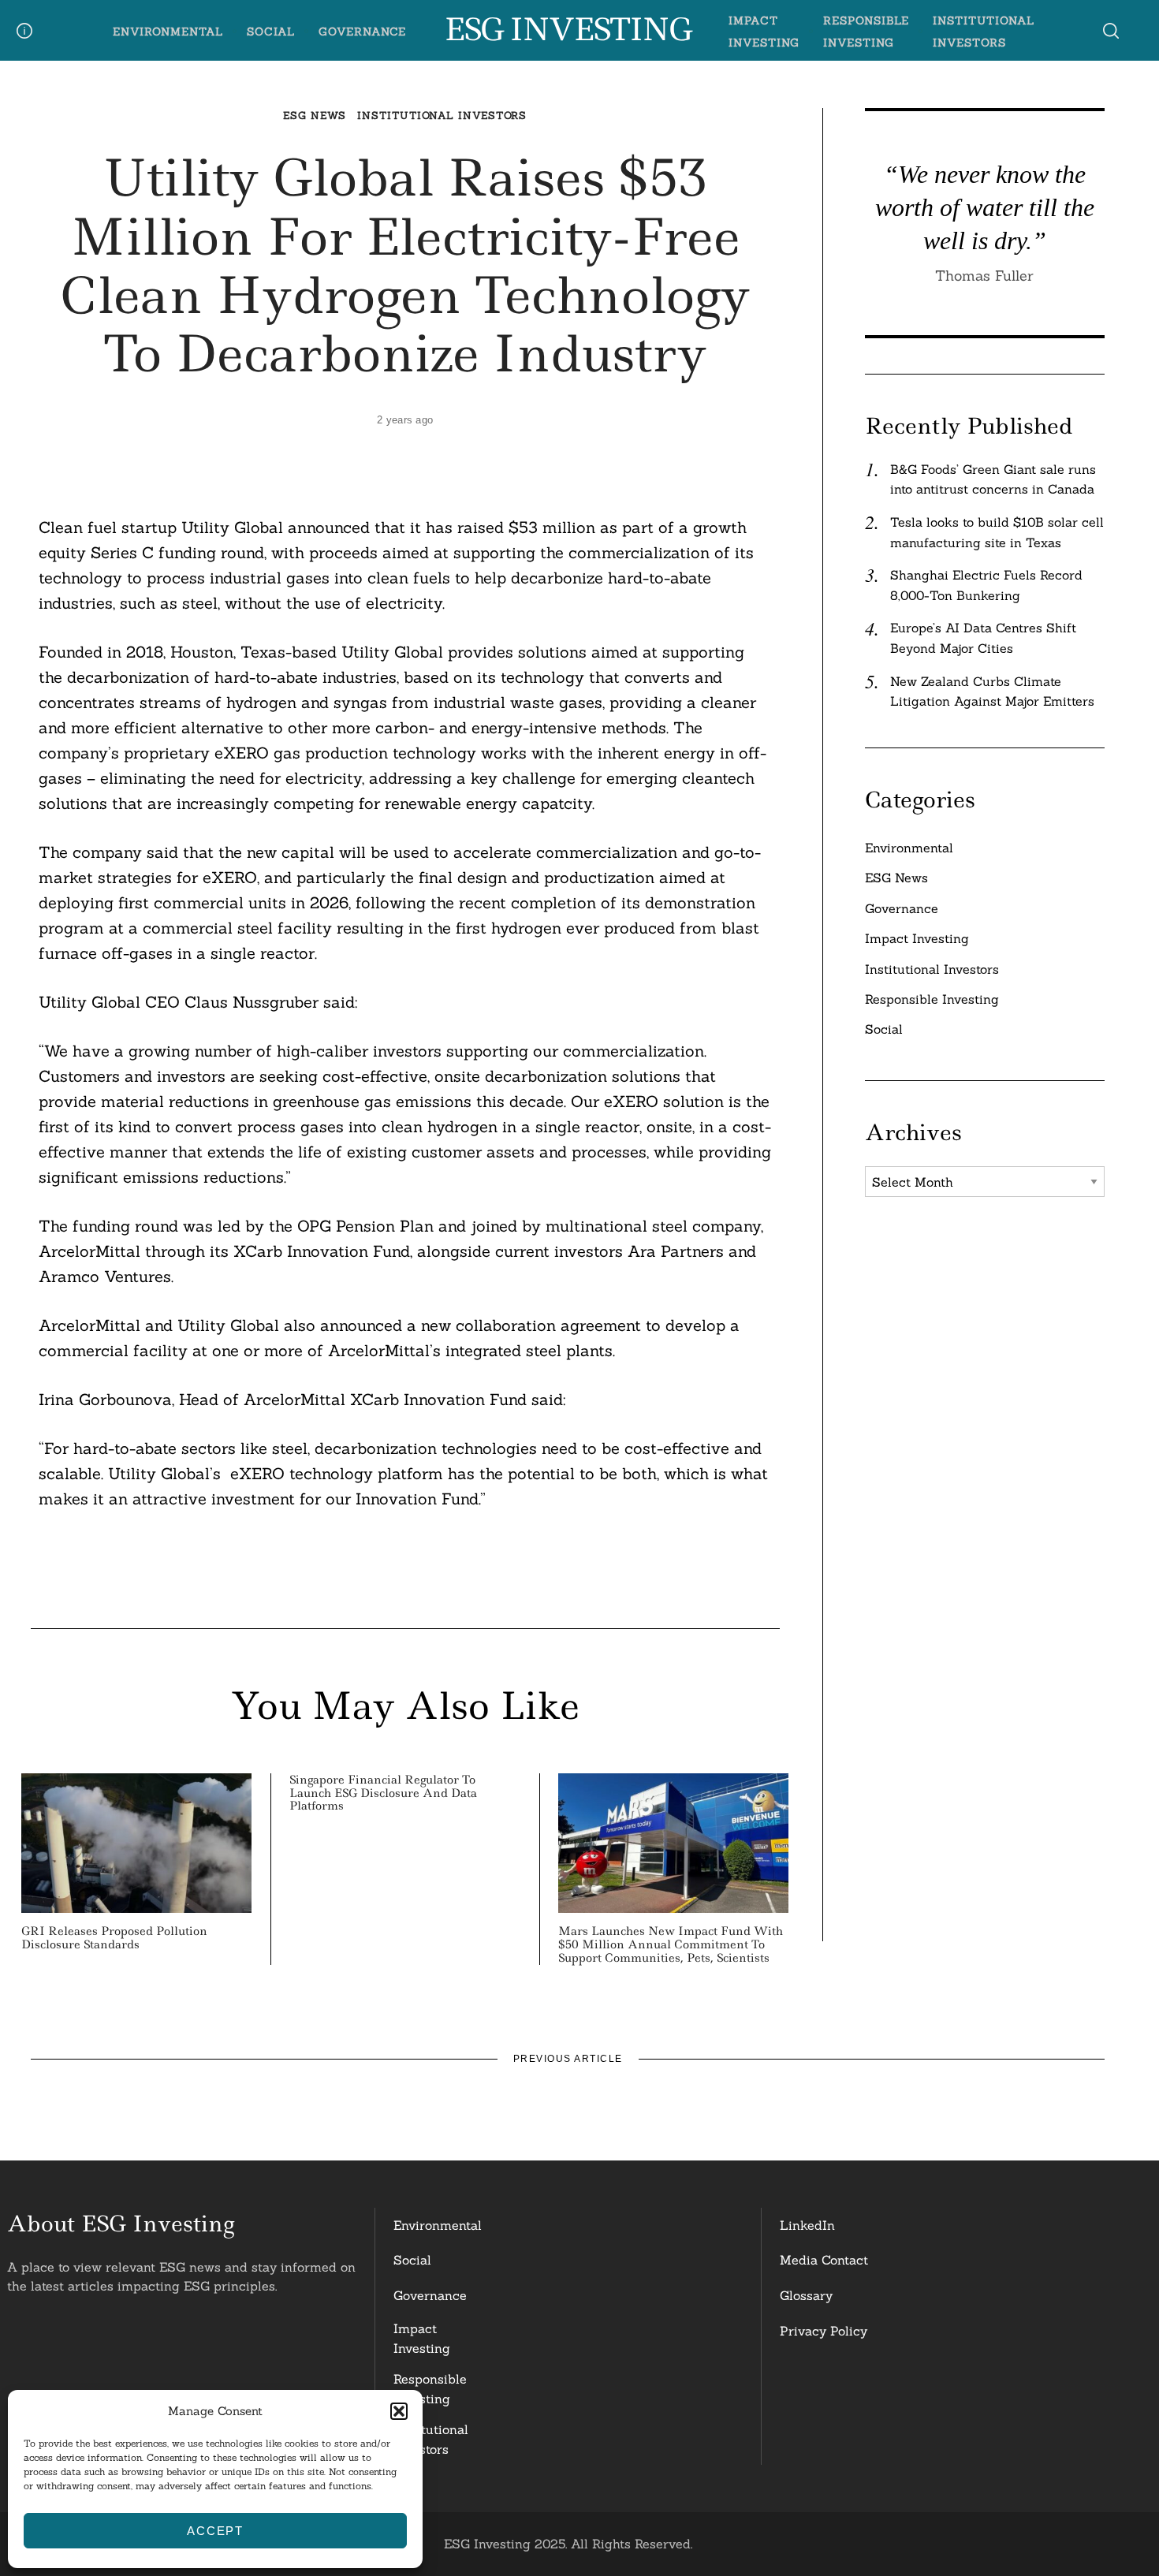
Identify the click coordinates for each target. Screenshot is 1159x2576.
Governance (363, 32)
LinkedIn (807, 2225)
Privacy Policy (824, 2331)
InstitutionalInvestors (431, 2440)
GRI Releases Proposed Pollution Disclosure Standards (114, 1938)
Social (271, 32)
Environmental (168, 32)
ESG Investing (567, 30)
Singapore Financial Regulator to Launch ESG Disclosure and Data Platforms (383, 1793)
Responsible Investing (932, 999)
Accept (215, 2531)
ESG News (314, 116)
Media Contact (824, 2260)
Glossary (806, 2295)
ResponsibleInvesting (430, 2389)
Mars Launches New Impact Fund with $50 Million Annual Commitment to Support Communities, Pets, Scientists (671, 1944)
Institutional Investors (442, 116)
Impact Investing (917, 938)
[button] (399, 2411)
